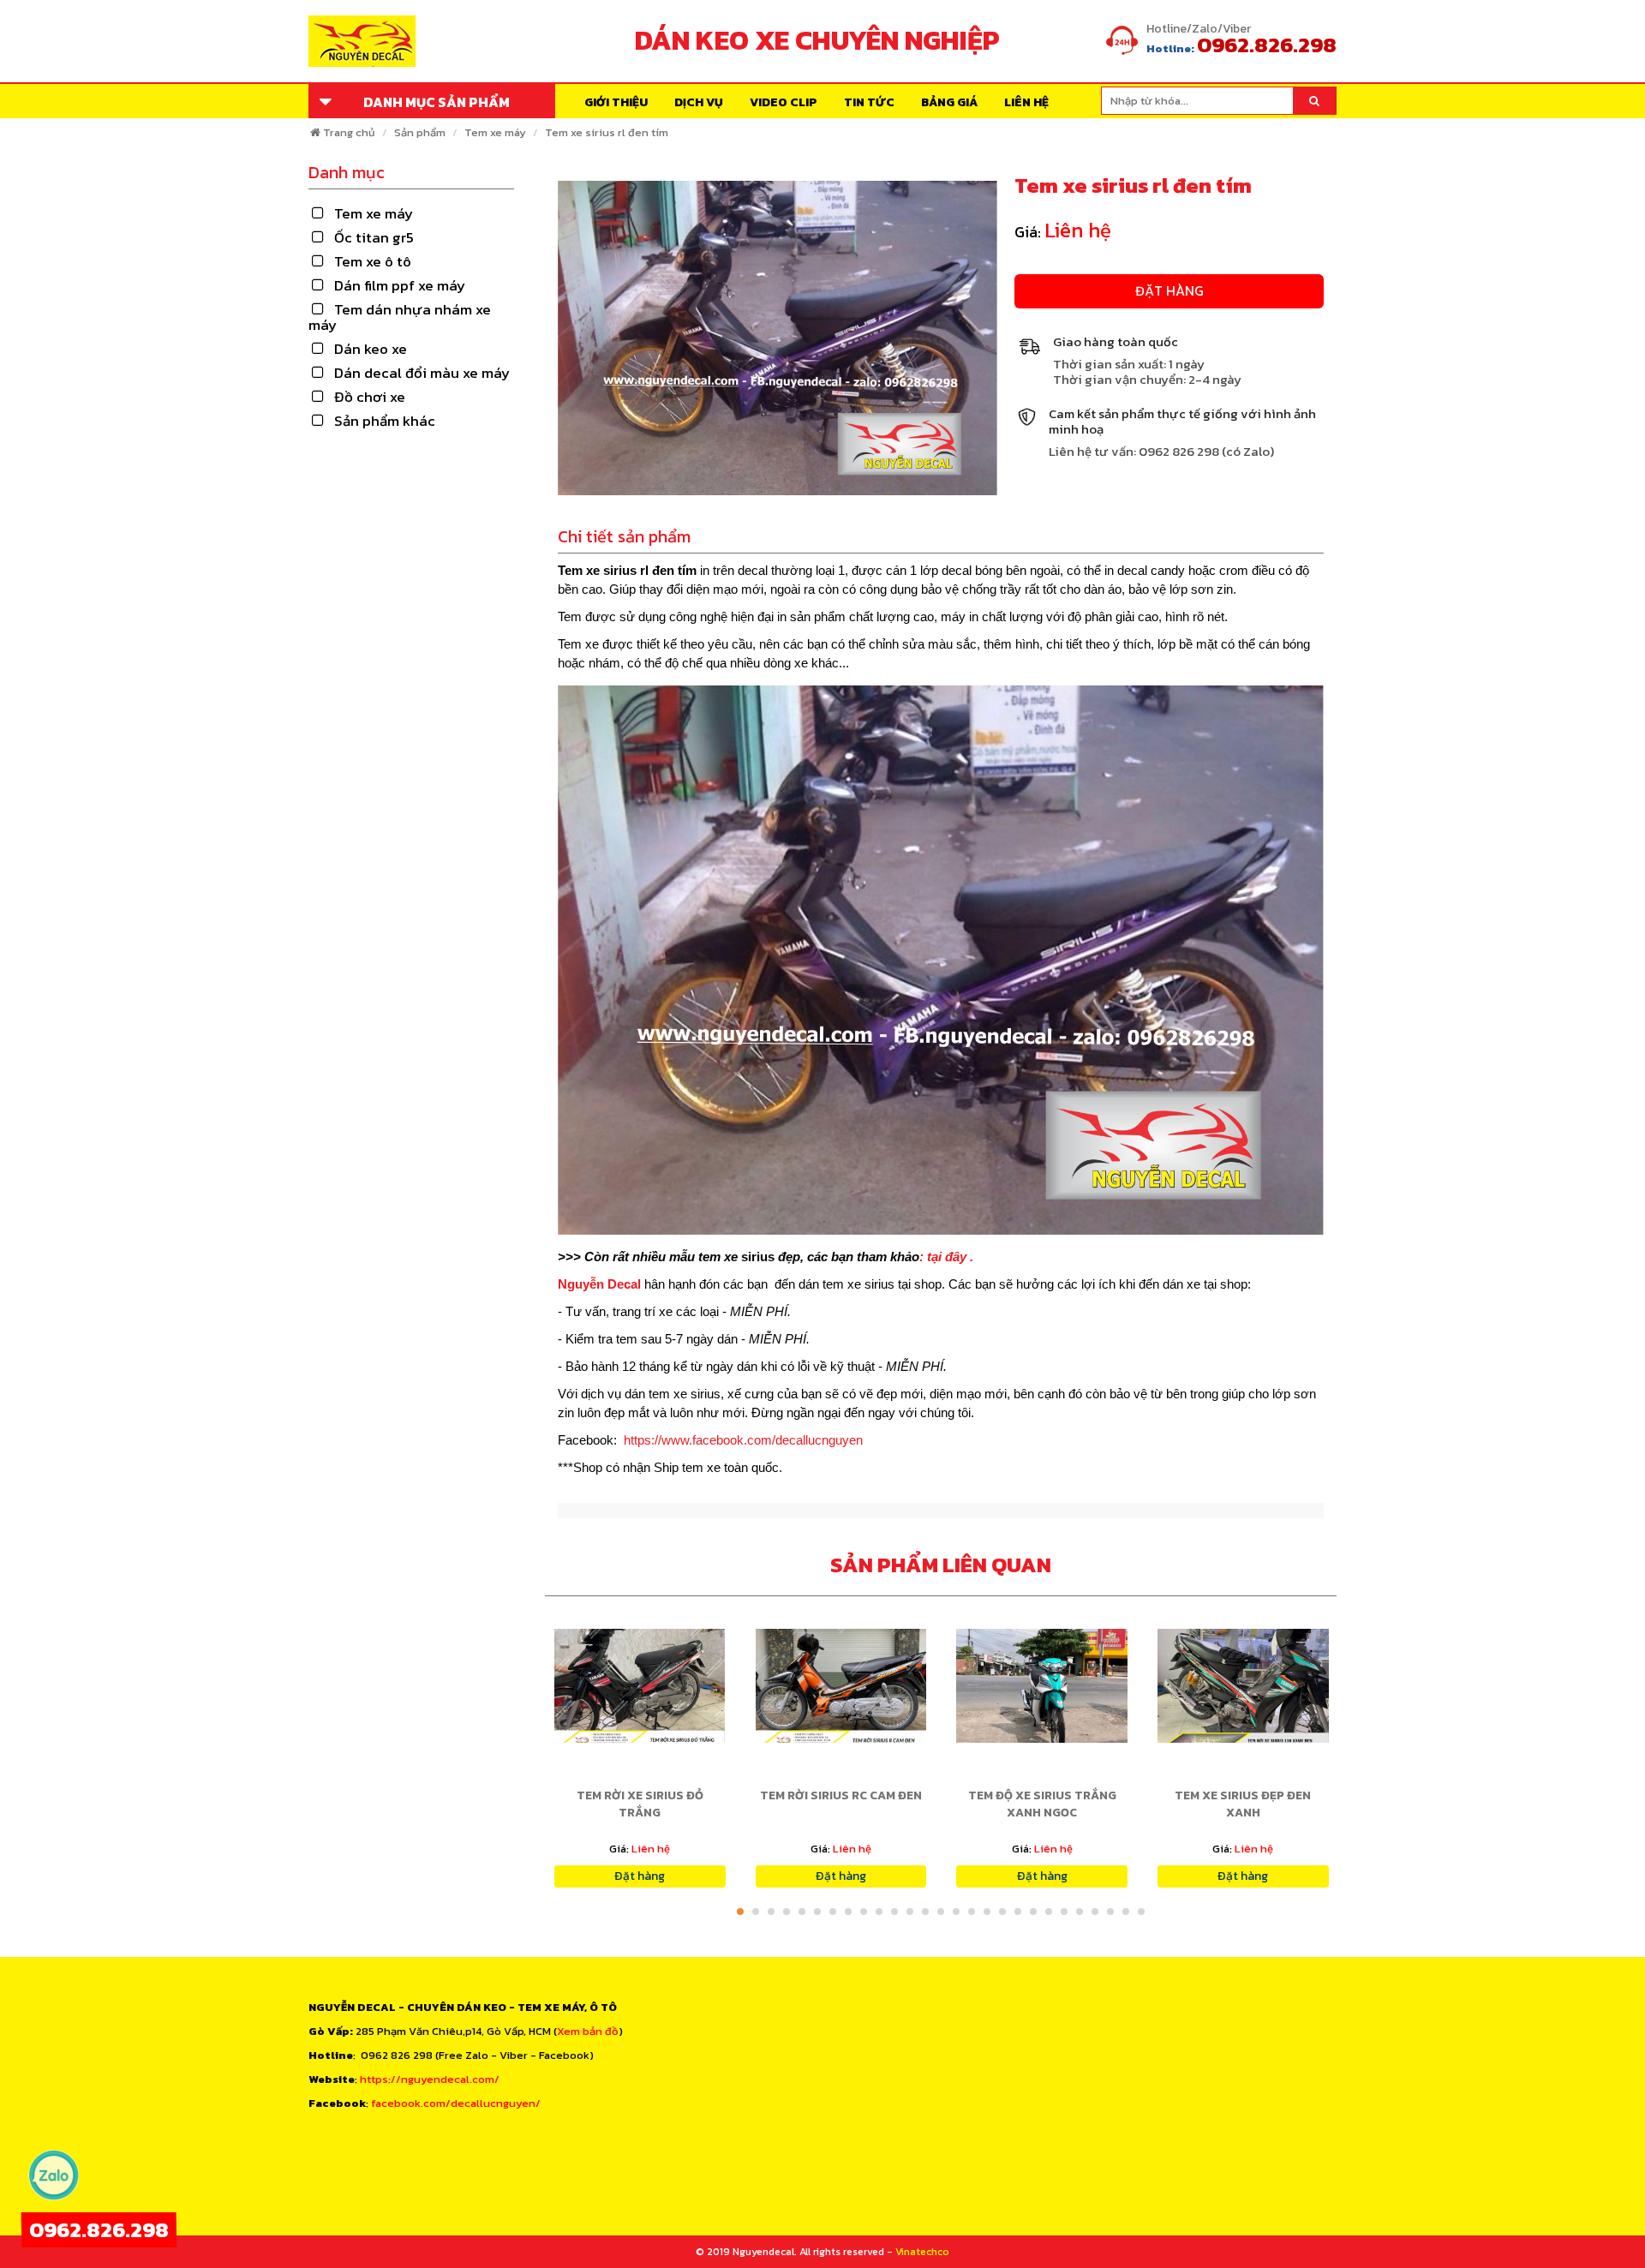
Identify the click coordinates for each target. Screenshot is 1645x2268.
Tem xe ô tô (373, 261)
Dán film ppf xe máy (400, 285)
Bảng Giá (949, 102)
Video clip (784, 102)
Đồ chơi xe (370, 397)
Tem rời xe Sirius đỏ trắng (640, 1804)
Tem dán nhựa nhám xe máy (400, 317)
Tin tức (869, 102)
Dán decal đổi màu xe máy (422, 373)
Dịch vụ (699, 102)
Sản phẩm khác (385, 421)
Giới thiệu (616, 102)
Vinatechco (922, 2252)
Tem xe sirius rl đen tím (607, 132)
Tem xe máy (495, 132)
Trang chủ (349, 132)
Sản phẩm (420, 132)
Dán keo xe (371, 349)
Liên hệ (1026, 102)
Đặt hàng (1169, 290)
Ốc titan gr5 (374, 237)
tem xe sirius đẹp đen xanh (1243, 1804)
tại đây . (950, 1257)
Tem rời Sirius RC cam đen (841, 1795)
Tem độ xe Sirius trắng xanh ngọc (1042, 1804)
